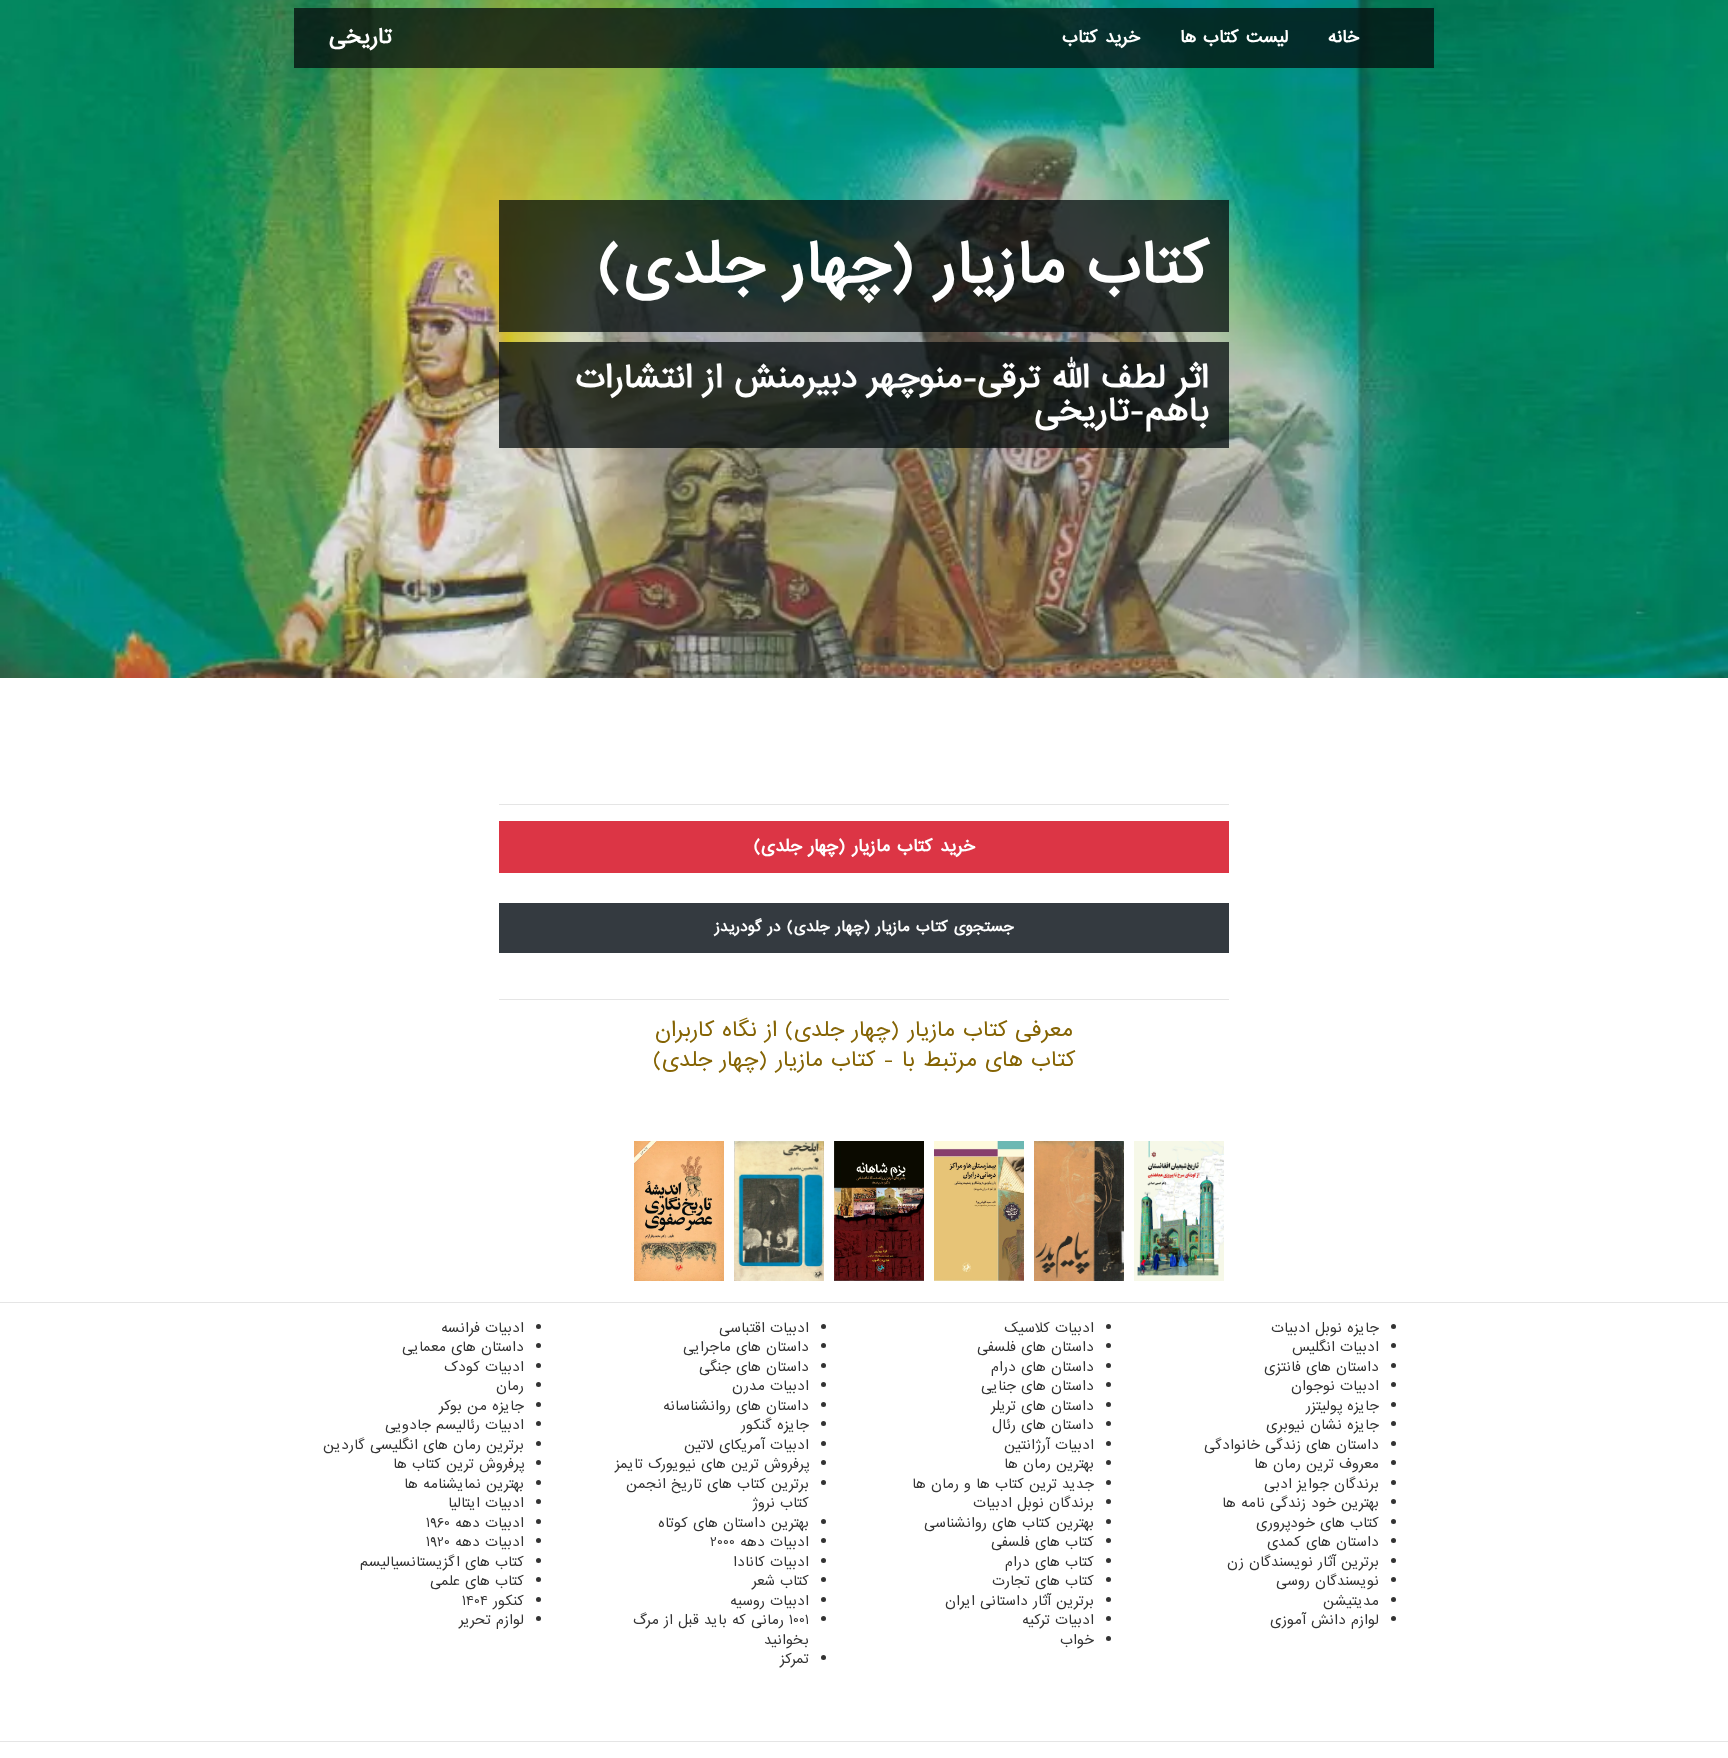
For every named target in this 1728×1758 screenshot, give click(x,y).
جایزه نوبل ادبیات (1325, 1328)
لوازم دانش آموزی (1324, 1620)
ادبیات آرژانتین (1049, 1445)
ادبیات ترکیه (1058, 1620)
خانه (1343, 37)
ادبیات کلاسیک (1049, 1328)
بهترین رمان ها (1049, 1464)
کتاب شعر (780, 1581)
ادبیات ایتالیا (486, 1503)
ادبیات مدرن (770, 1386)
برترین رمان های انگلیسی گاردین (423, 1445)
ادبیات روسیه (769, 1601)
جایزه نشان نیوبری (1322, 1425)
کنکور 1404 (493, 1601)
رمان (510, 1386)
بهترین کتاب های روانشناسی (1009, 1523)
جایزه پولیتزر (1342, 1406)
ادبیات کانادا (771, 1562)
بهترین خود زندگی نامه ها (1300, 1503)
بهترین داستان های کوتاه (733, 1523)
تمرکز (794, 1659)
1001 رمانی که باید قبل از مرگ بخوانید (721, 1630)
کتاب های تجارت (1043, 1581)
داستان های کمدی (1323, 1542)
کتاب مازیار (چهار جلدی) (903, 266)
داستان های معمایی (463, 1347)
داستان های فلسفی (1035, 1347)
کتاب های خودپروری (1317, 1523)
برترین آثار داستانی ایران (1019, 1601)
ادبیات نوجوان (1335, 1386)
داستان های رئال (1043, 1425)
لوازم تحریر (491, 1620)
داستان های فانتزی (1321, 1367)
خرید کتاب (1101, 37)
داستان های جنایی (1037, 1386)
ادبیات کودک (484, 1367)
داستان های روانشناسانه (736, 1406)
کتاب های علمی (477, 1581)
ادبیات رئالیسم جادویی (454, 1425)
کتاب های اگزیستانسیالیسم (442, 1562)
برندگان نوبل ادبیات (1033, 1503)
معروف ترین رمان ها (1316, 1464)
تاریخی (360, 37)
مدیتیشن (1351, 1601)
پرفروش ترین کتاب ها (458, 1464)
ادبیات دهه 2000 (759, 1542)
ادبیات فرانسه (482, 1328)
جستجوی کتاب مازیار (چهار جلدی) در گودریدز (864, 927)
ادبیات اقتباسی (764, 1328)
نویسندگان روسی (1327, 1581)
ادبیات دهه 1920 (475, 1542)
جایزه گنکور (775, 1425)
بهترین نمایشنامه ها (464, 1484)
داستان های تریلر (1042, 1406)
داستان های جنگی (754, 1367)
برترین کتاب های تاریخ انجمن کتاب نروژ (717, 1494)
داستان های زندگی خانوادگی (1291, 1445)
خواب (1077, 1640)
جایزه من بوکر (481, 1406)
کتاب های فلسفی (1042, 1542)
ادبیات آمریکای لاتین (746, 1445)
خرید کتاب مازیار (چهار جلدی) (864, 846)
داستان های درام (1042, 1367)
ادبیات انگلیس (1335, 1347)
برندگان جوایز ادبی (1321, 1484)
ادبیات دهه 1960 (475, 1523)
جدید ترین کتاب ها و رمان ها (1003, 1484)
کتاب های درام (1049, 1562)
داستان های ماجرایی (746, 1347)
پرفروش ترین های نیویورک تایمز (712, 1464)
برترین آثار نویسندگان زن (1303, 1562)
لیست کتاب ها (1234, 37)
